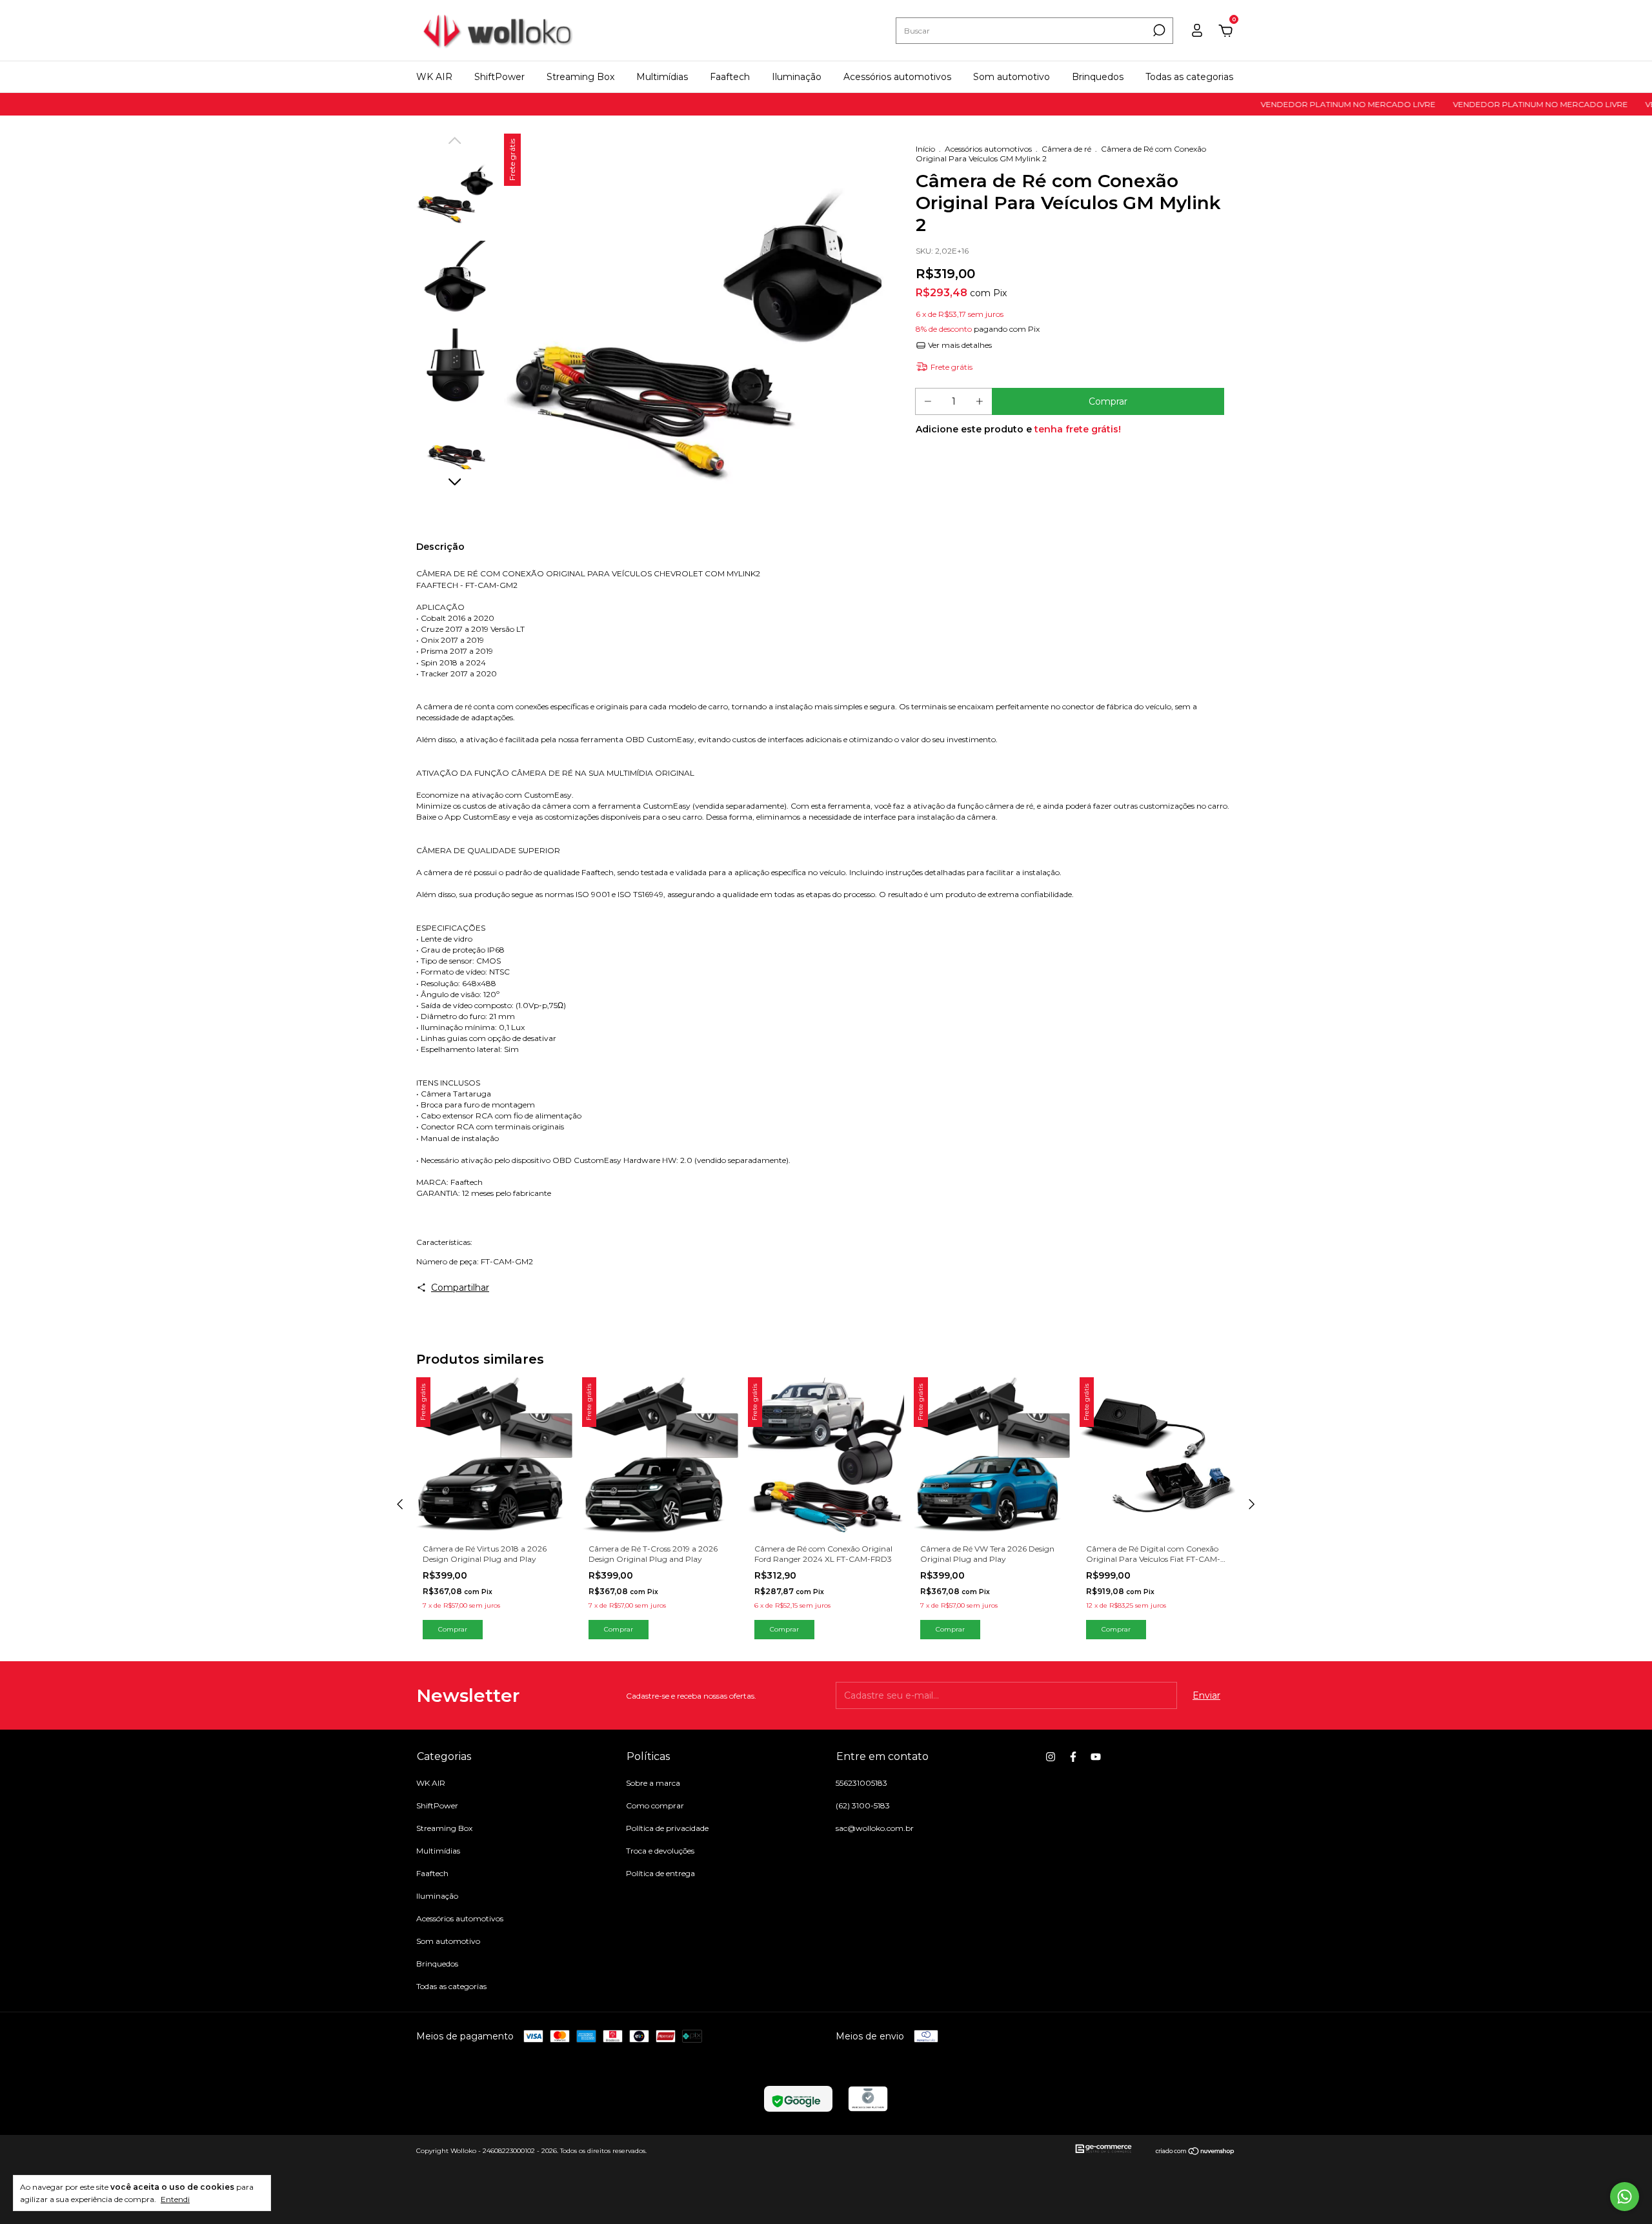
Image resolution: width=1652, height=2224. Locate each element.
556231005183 (861, 1783)
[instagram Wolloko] (1051, 1757)
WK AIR (434, 77)
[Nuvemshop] (1195, 2152)
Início (925, 149)
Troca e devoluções (660, 1851)
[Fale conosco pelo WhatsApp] (1625, 2197)
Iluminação (797, 77)
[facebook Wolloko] (1073, 1757)
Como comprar (655, 1805)
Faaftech (730, 77)
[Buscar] (1158, 30)
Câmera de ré (1066, 149)
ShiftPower (499, 77)
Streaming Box (580, 77)
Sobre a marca (653, 1783)
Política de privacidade (667, 1828)
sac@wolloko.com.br (875, 1828)
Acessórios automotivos (897, 77)
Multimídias (662, 77)
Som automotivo (1012, 77)
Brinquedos (1098, 77)
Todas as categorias (1189, 77)
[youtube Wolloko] (1096, 1757)
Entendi (175, 2199)
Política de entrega (660, 1873)
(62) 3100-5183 (863, 1805)
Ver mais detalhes (959, 345)
